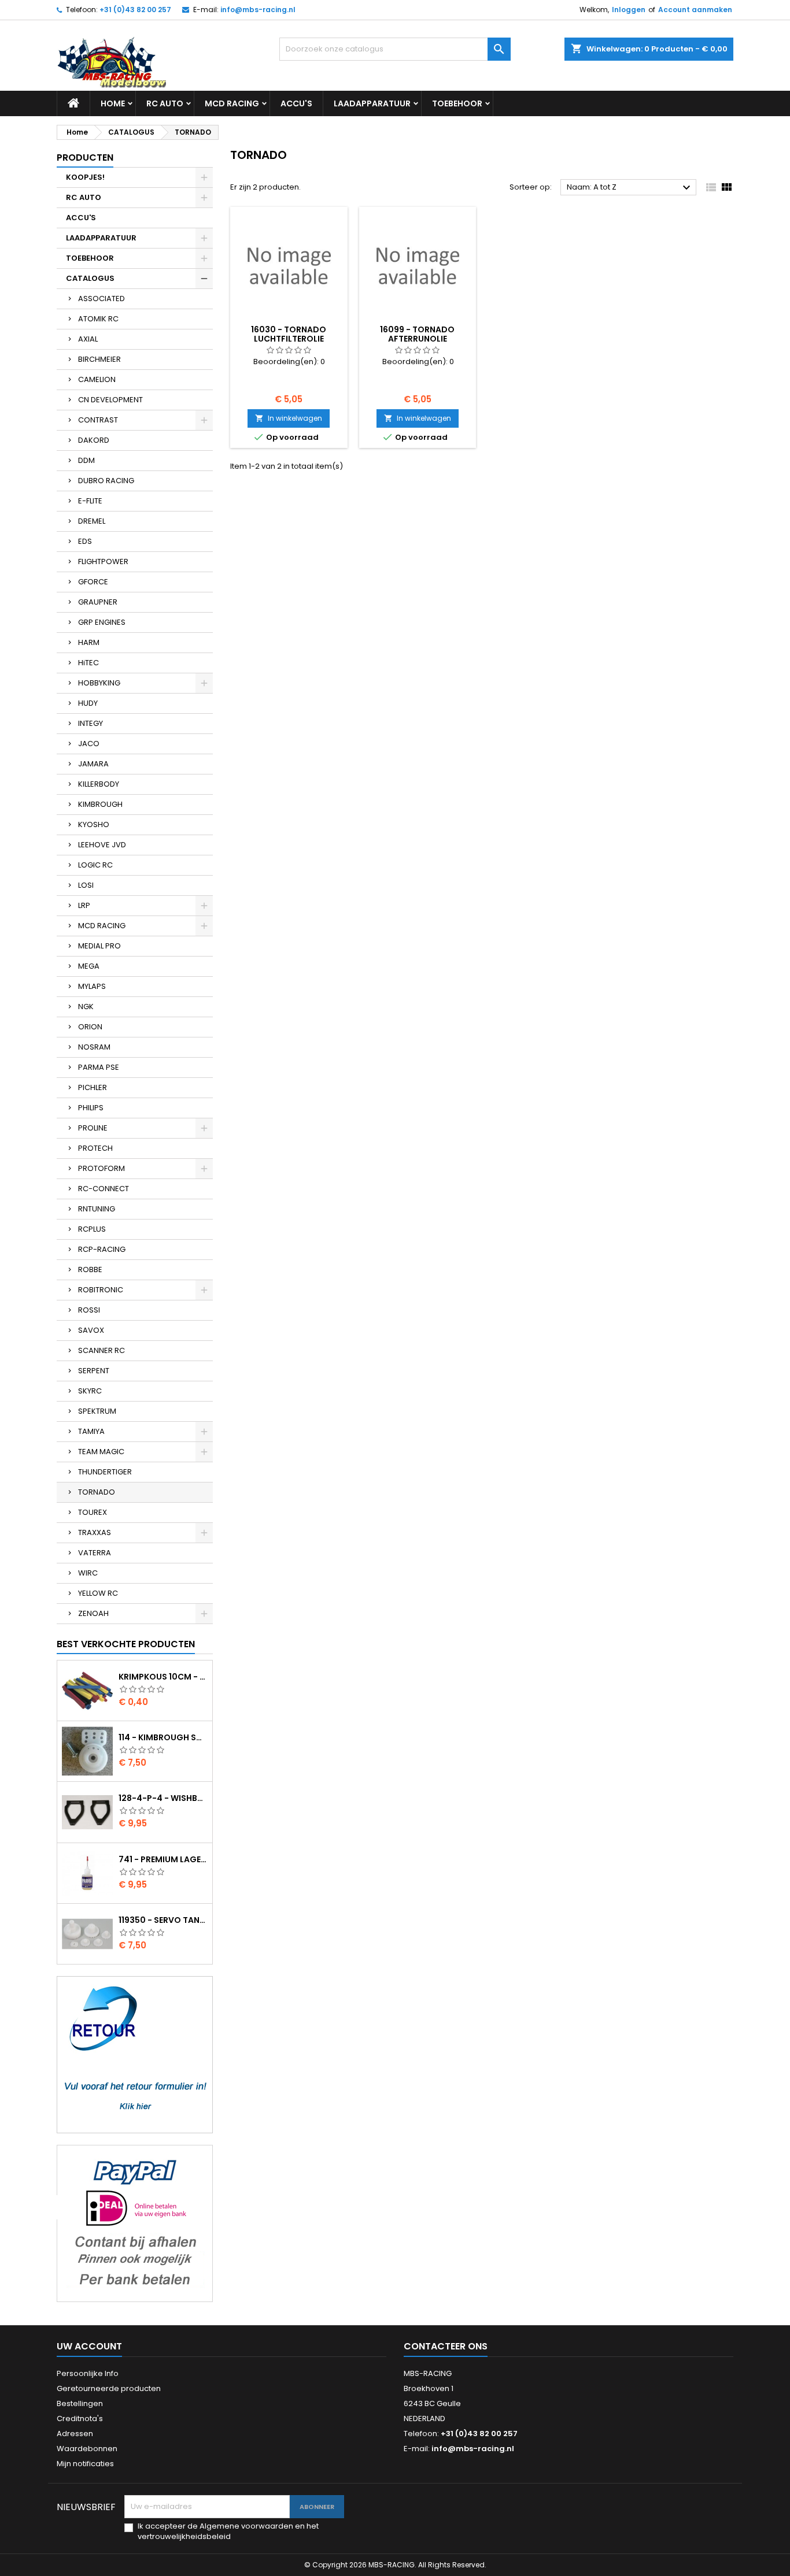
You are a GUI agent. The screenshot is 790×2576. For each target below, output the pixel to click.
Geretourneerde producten (109, 2388)
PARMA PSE (99, 1067)
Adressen (75, 2434)
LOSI (86, 885)
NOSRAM (94, 1047)
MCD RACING (232, 103)
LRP (84, 905)
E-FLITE (90, 501)
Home (113, 103)
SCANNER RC (101, 1350)
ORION (90, 1027)
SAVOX (91, 1330)
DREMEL (92, 521)
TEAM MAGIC (101, 1452)
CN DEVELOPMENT (110, 400)
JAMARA (93, 764)
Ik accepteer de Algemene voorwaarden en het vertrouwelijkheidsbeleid (228, 2531)
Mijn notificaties (85, 2464)
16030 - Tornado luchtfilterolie (289, 334)
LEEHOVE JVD (102, 845)
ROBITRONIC (101, 1290)
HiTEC (88, 663)
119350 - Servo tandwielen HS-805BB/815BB (163, 1920)
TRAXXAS (95, 1532)
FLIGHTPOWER (103, 561)
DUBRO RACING (106, 481)
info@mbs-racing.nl (258, 10)
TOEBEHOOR (457, 103)
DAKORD (94, 440)
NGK (86, 1007)
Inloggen (629, 10)
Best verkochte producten (126, 1644)
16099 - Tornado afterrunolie (417, 334)
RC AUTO (165, 103)
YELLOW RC (98, 1593)
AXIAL (88, 339)
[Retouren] (135, 2054)
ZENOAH (93, 1613)
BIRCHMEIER (99, 359)
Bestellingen (80, 2403)
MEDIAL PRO (99, 946)
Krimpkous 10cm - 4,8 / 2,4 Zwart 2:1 (163, 1677)
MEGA (89, 966)
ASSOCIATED (101, 299)
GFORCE (93, 582)
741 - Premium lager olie (163, 1859)
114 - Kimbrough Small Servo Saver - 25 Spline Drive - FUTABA (163, 1737)
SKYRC (90, 1391)
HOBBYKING (99, 683)
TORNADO (97, 1492)
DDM (86, 460)
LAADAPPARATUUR (372, 103)
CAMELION (97, 379)
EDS (85, 541)
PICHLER (93, 1087)
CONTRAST (98, 420)
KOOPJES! (85, 177)
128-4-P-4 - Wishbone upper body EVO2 (163, 1798)
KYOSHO (94, 824)
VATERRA (95, 1553)
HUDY (88, 703)
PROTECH (95, 1148)
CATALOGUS (90, 278)
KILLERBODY (99, 784)
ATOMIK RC (98, 319)
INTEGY (91, 723)
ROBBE (90, 1270)
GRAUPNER (98, 602)
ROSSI (89, 1310)
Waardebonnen (87, 2449)
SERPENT (94, 1371)
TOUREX (93, 1512)
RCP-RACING (102, 1249)
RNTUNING (97, 1209)
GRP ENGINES (102, 622)
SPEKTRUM (97, 1411)
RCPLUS (92, 1229)
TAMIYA (91, 1431)
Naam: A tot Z (630, 188)
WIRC (88, 1573)
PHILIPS (91, 1108)
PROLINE (93, 1128)
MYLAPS (92, 986)
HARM (89, 642)
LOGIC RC (95, 865)
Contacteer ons (446, 2346)
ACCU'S (296, 103)
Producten (85, 157)
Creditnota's (80, 2419)
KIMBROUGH (100, 804)
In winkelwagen (289, 418)
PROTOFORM (101, 1168)
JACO (89, 744)
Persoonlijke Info (88, 2373)
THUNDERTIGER (105, 1472)
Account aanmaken (695, 10)
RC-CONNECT (104, 1189)
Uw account (89, 2346)
